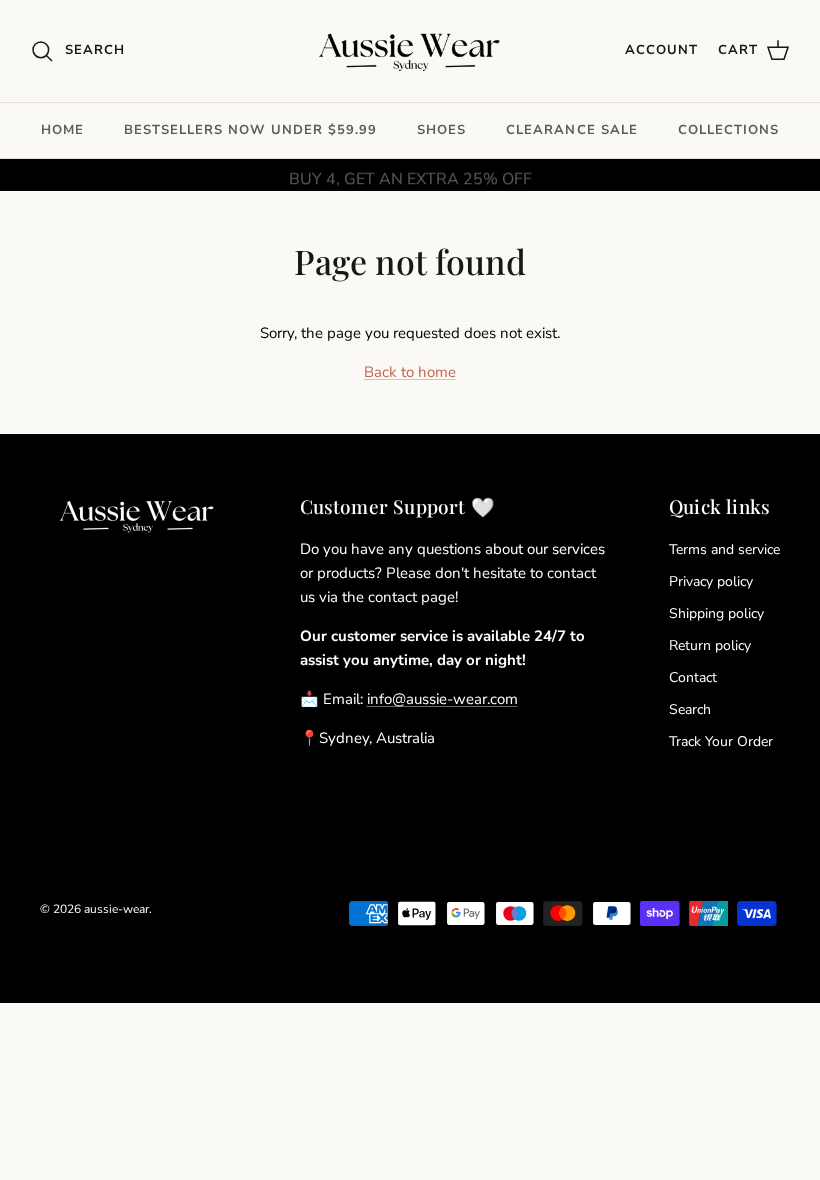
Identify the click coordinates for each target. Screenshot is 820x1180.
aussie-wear (116, 909)
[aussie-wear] (410, 51)
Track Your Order (721, 741)
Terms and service (724, 549)
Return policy (710, 645)
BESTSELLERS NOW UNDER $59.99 (250, 130)
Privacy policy (711, 581)
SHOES (441, 130)
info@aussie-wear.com (442, 699)
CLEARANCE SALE (572, 130)
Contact (693, 677)
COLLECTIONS (728, 130)
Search (690, 709)
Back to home (410, 372)
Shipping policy (716, 613)
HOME (62, 130)
